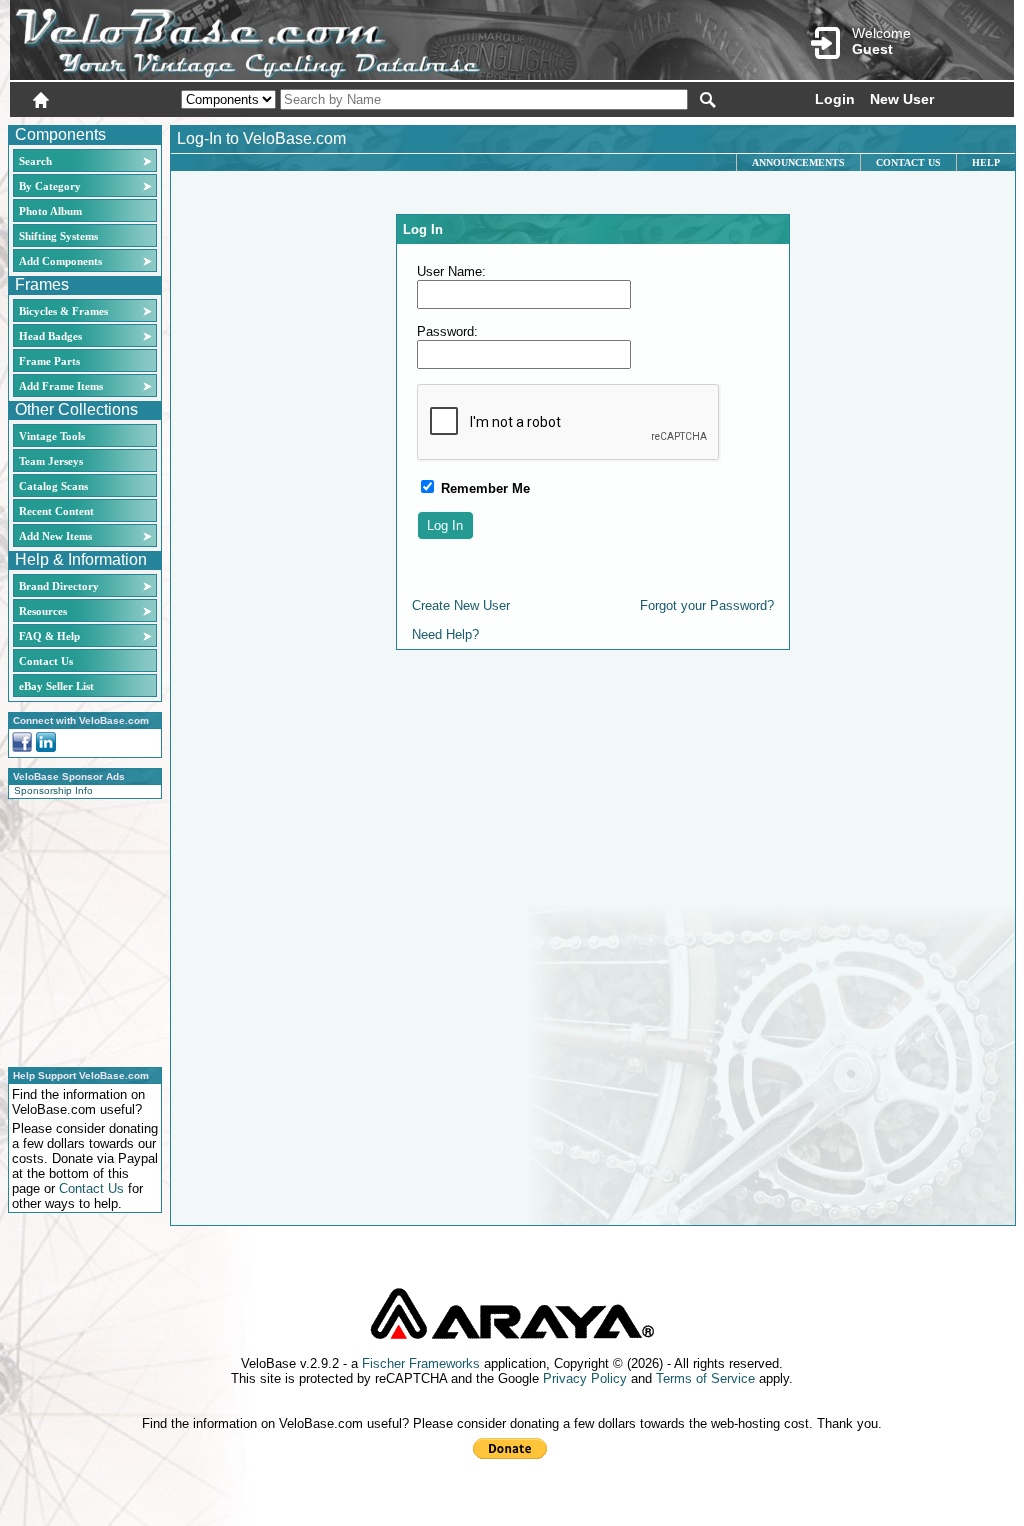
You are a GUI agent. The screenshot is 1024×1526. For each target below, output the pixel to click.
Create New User (461, 605)
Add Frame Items (61, 386)
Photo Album (50, 211)
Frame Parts (49, 361)
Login (835, 99)
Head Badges (50, 336)
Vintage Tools (52, 436)
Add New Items (55, 536)
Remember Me (483, 488)
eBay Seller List (56, 686)
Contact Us (46, 661)
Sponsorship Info (53, 790)
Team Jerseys (51, 461)
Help (986, 162)
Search (35, 161)
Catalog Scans (53, 486)
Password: (447, 331)
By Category (50, 186)
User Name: (451, 271)
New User (902, 99)
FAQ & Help (49, 636)
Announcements (798, 162)
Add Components (60, 261)
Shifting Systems (58, 236)
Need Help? (445, 634)
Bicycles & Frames (65, 311)
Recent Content (56, 511)
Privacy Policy (585, 1378)
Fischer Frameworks (421, 1363)
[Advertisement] (79, 930)
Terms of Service (705, 1378)
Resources (43, 611)
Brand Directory (59, 586)
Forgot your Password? (707, 605)
